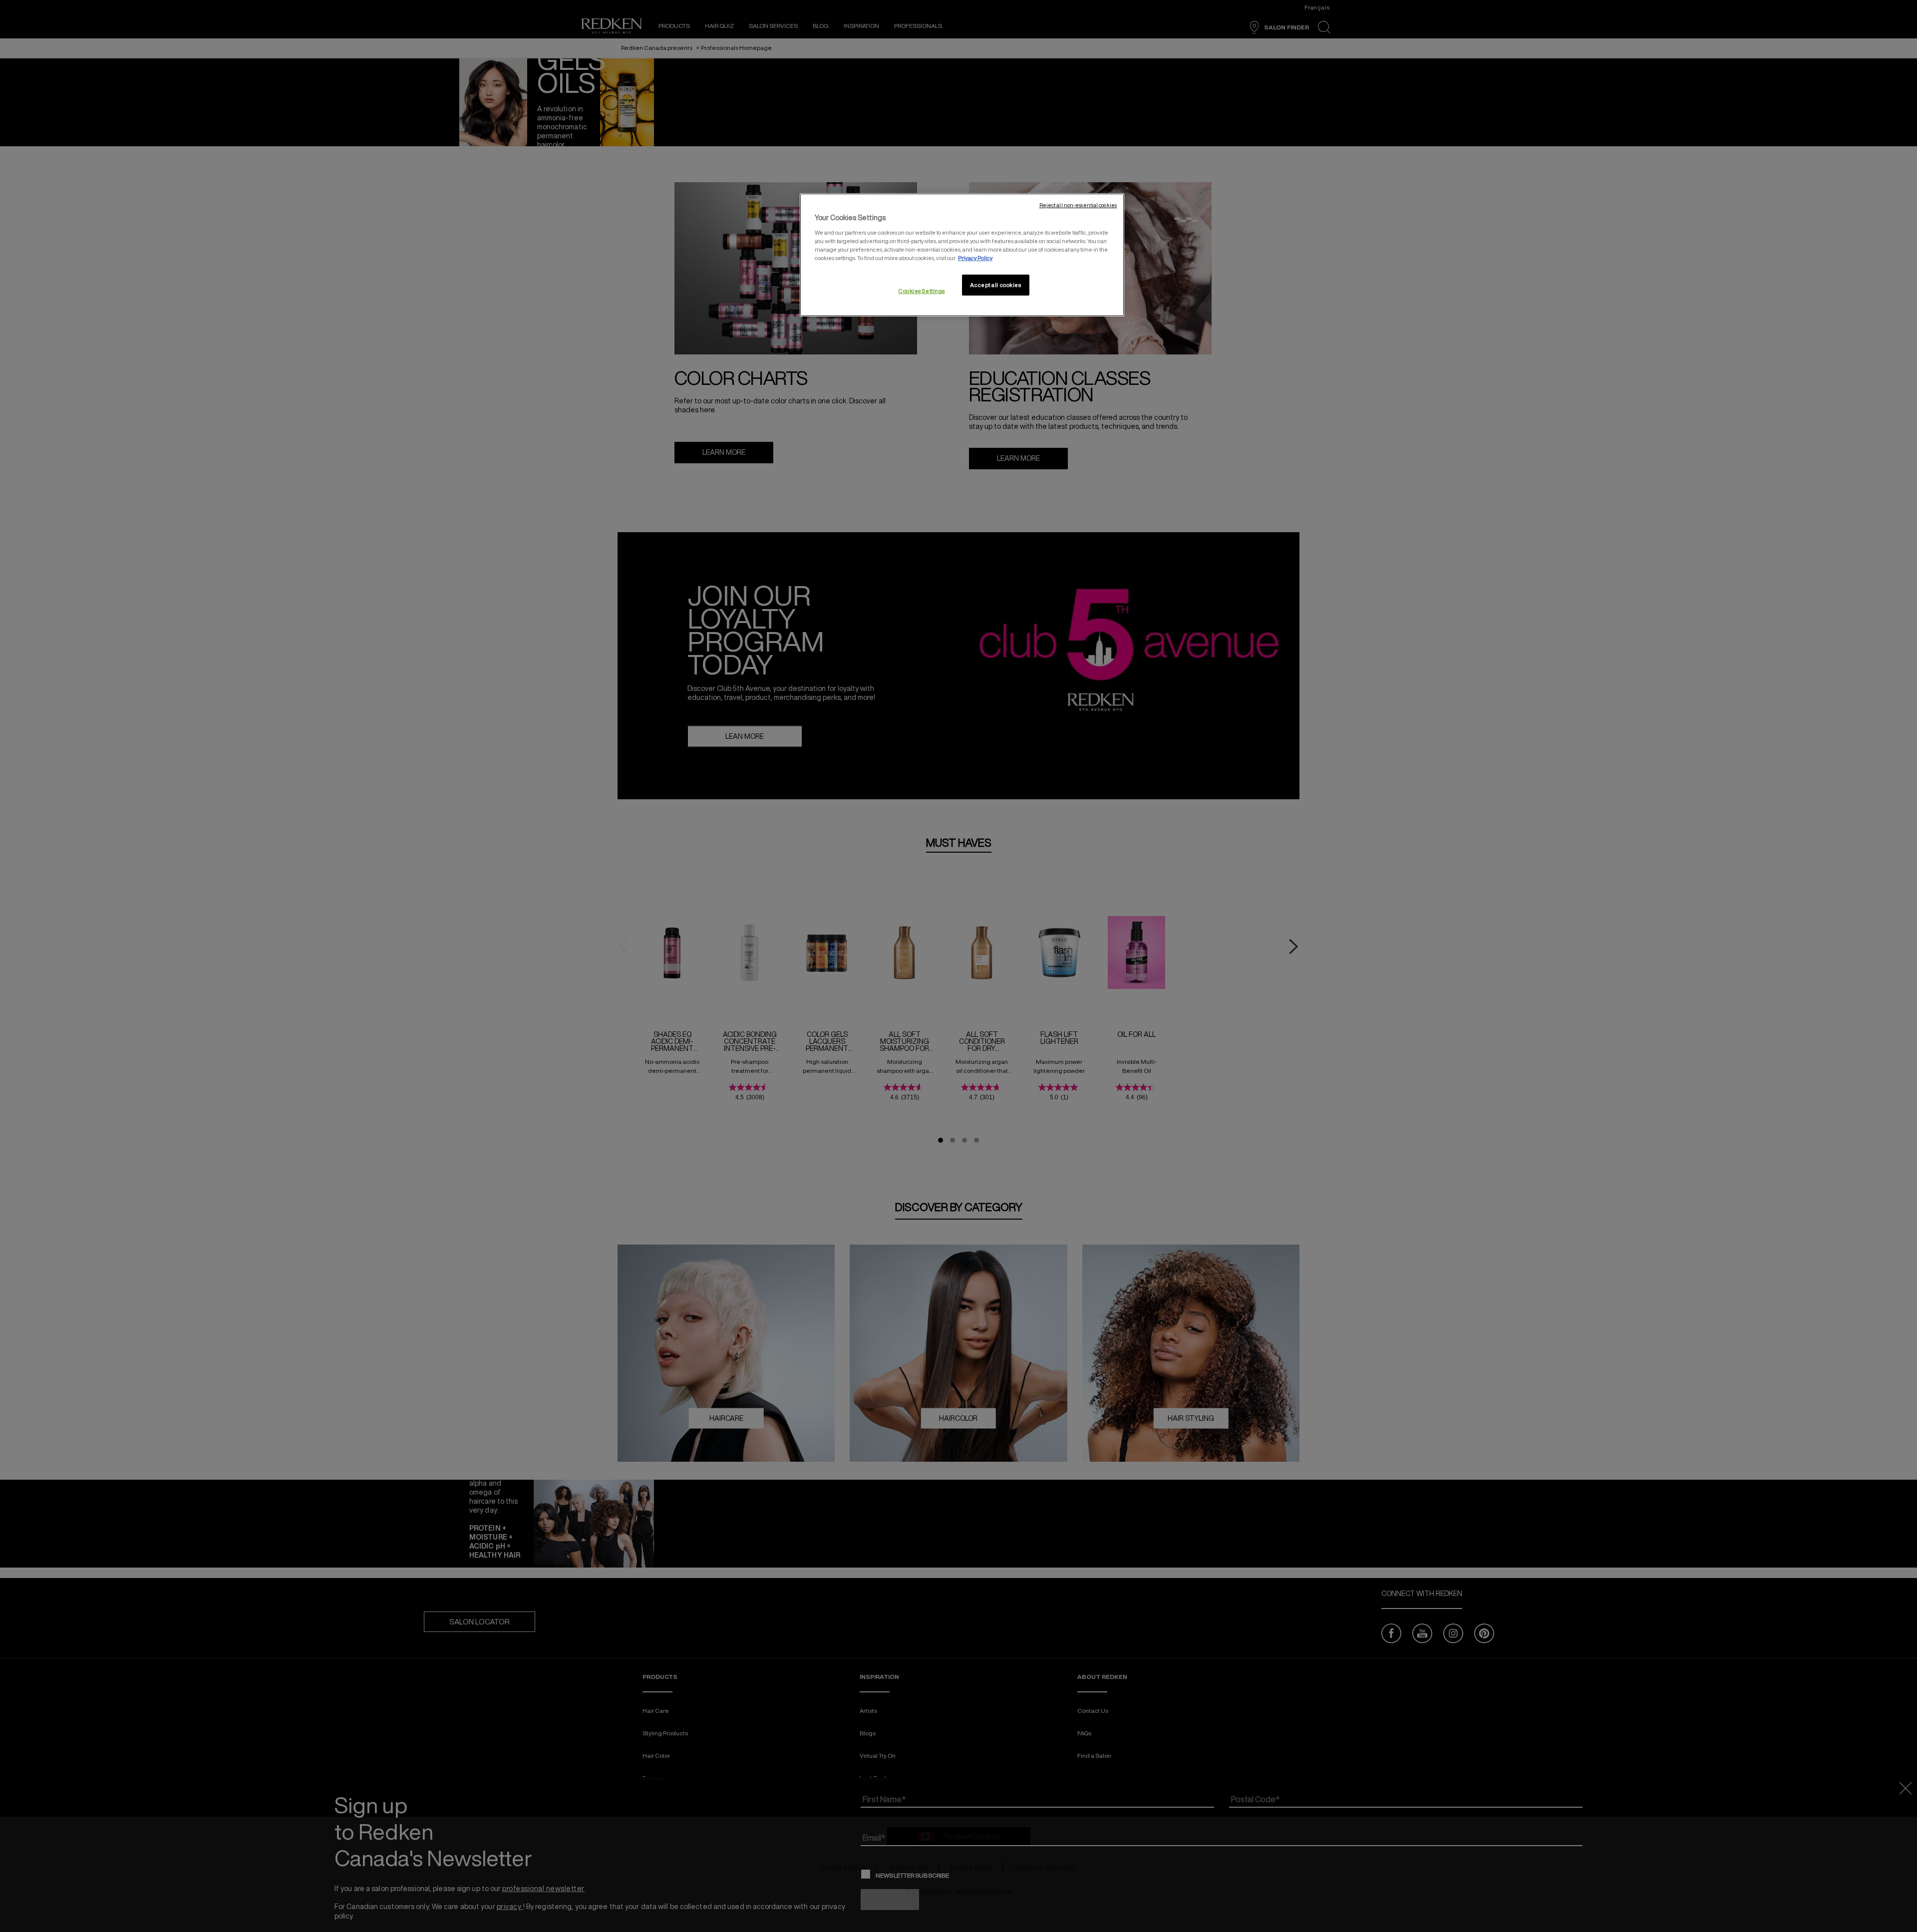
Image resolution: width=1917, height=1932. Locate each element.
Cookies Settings (922, 291)
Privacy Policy (975, 258)
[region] (962, 255)
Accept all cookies (995, 285)
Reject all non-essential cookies (1078, 205)
